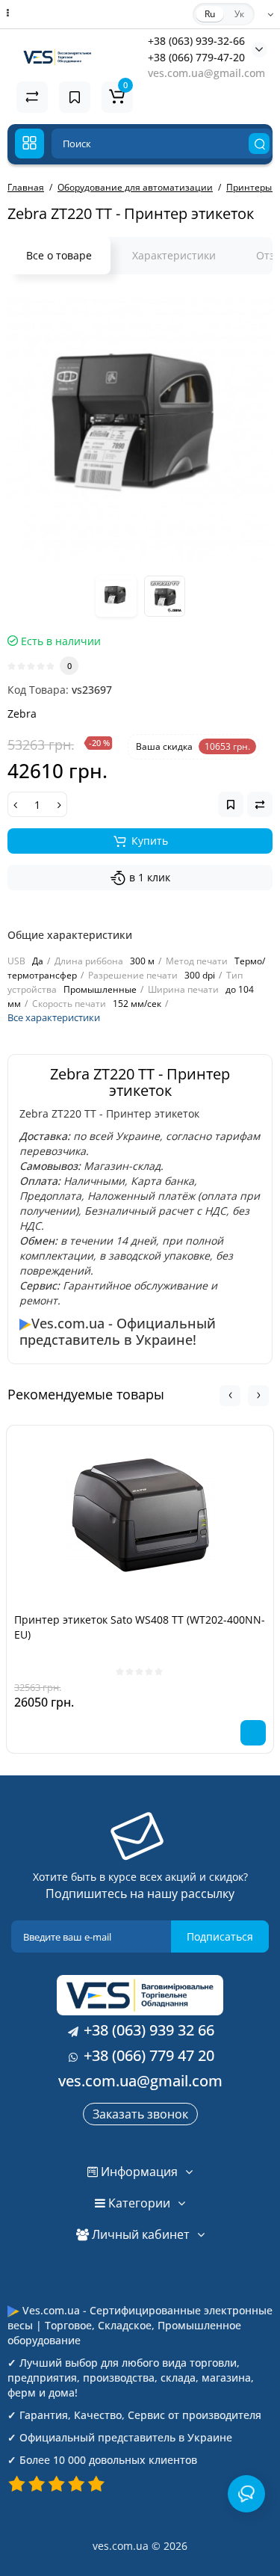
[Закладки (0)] (75, 97)
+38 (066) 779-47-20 (196, 57)
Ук (239, 14)
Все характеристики (54, 1017)
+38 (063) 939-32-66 (196, 41)
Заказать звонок (140, 2114)
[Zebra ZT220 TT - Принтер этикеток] (140, 429)
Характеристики (174, 255)
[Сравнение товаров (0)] (32, 97)
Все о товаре (59, 255)
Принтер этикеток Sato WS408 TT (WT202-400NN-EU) (140, 1627)
